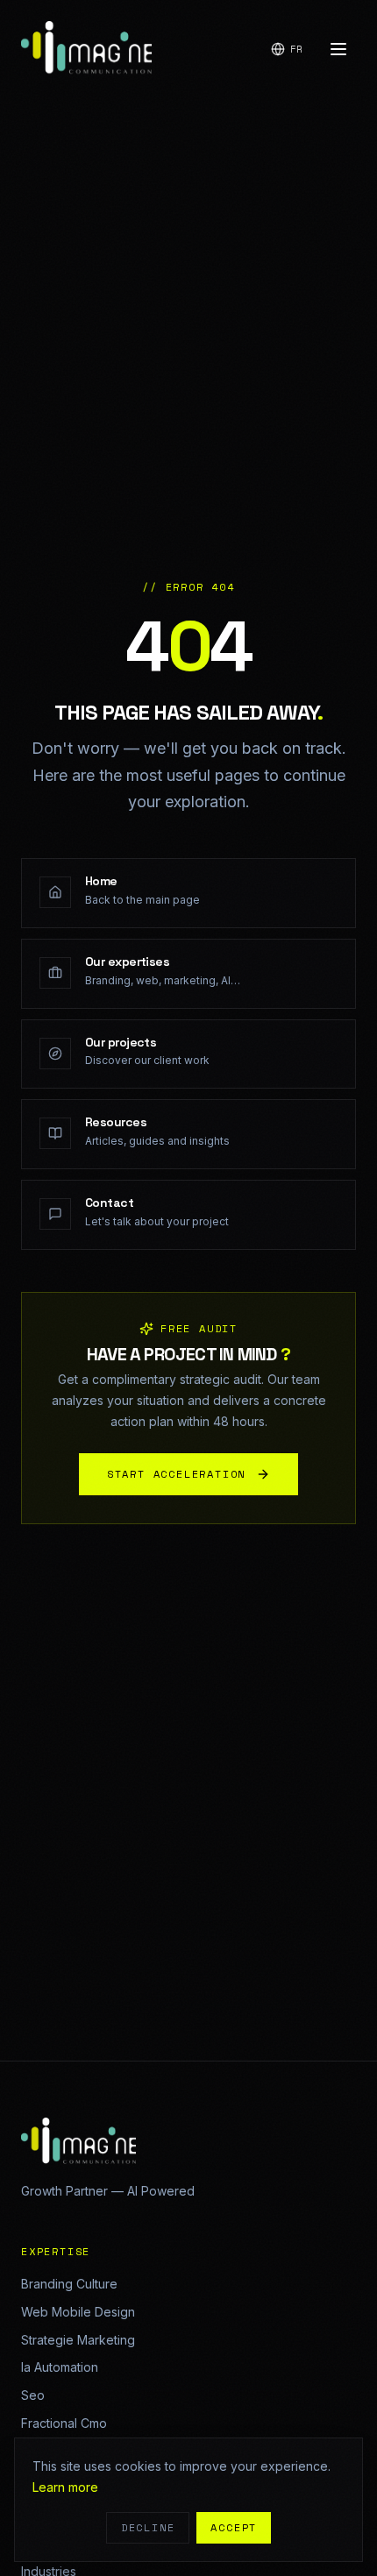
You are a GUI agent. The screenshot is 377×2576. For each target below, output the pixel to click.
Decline (148, 2527)
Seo (33, 2395)
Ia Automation (60, 2367)
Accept (234, 2527)
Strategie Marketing (78, 2340)
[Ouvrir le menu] (338, 49)
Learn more (65, 2487)
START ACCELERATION (176, 1474)
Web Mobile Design (78, 2312)
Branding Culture (69, 2284)
